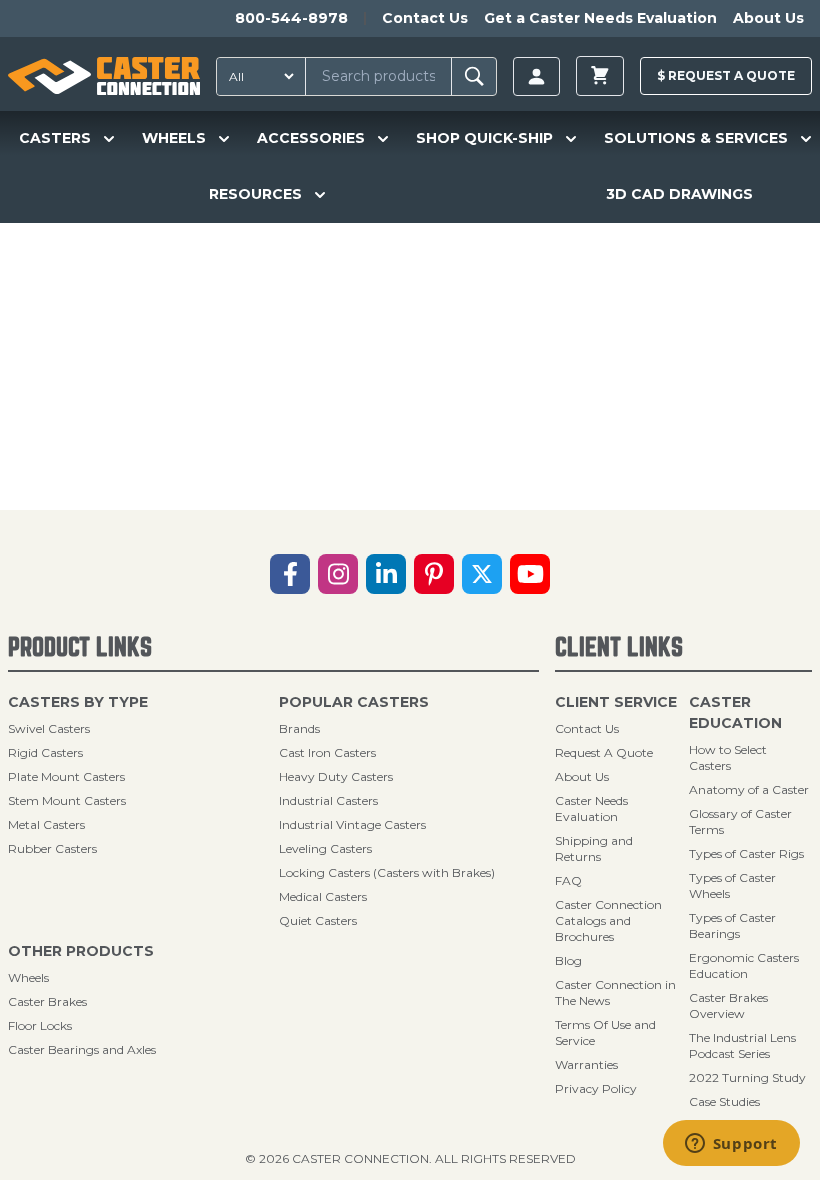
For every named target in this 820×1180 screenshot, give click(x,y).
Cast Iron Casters (327, 752)
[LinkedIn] (386, 574)
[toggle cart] (600, 76)
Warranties (586, 1064)
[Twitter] (482, 574)
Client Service (616, 702)
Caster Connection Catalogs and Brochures (608, 920)
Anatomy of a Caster (749, 789)
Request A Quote (604, 752)
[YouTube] (530, 574)
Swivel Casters (49, 728)
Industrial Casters (328, 800)
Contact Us (425, 18)
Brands (299, 728)
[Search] (474, 76)
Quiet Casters (318, 920)
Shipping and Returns (594, 848)
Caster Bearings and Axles (82, 1049)
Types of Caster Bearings (732, 925)
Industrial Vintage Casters (352, 824)
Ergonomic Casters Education (744, 965)
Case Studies (724, 1101)
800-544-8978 (291, 18)
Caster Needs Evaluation (591, 808)
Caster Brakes (47, 1001)
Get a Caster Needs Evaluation (600, 18)
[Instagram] (338, 574)
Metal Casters (46, 824)
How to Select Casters (728, 757)
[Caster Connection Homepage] (104, 76)
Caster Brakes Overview (728, 1005)
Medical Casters (323, 896)
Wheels (28, 977)
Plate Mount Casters (66, 776)
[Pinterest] (434, 574)
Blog (568, 960)
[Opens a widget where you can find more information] (731, 1145)
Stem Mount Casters (67, 800)
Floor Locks (40, 1025)
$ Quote (726, 75)
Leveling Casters (325, 848)
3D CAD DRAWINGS (679, 194)
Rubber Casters (52, 848)
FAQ (568, 880)
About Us (768, 18)
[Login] (536, 76)
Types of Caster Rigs (746, 853)
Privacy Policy (596, 1088)
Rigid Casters (45, 752)
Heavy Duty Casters (336, 776)
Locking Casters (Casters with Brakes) (387, 872)
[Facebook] (290, 574)
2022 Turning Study (747, 1077)
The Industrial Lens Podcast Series (742, 1045)
